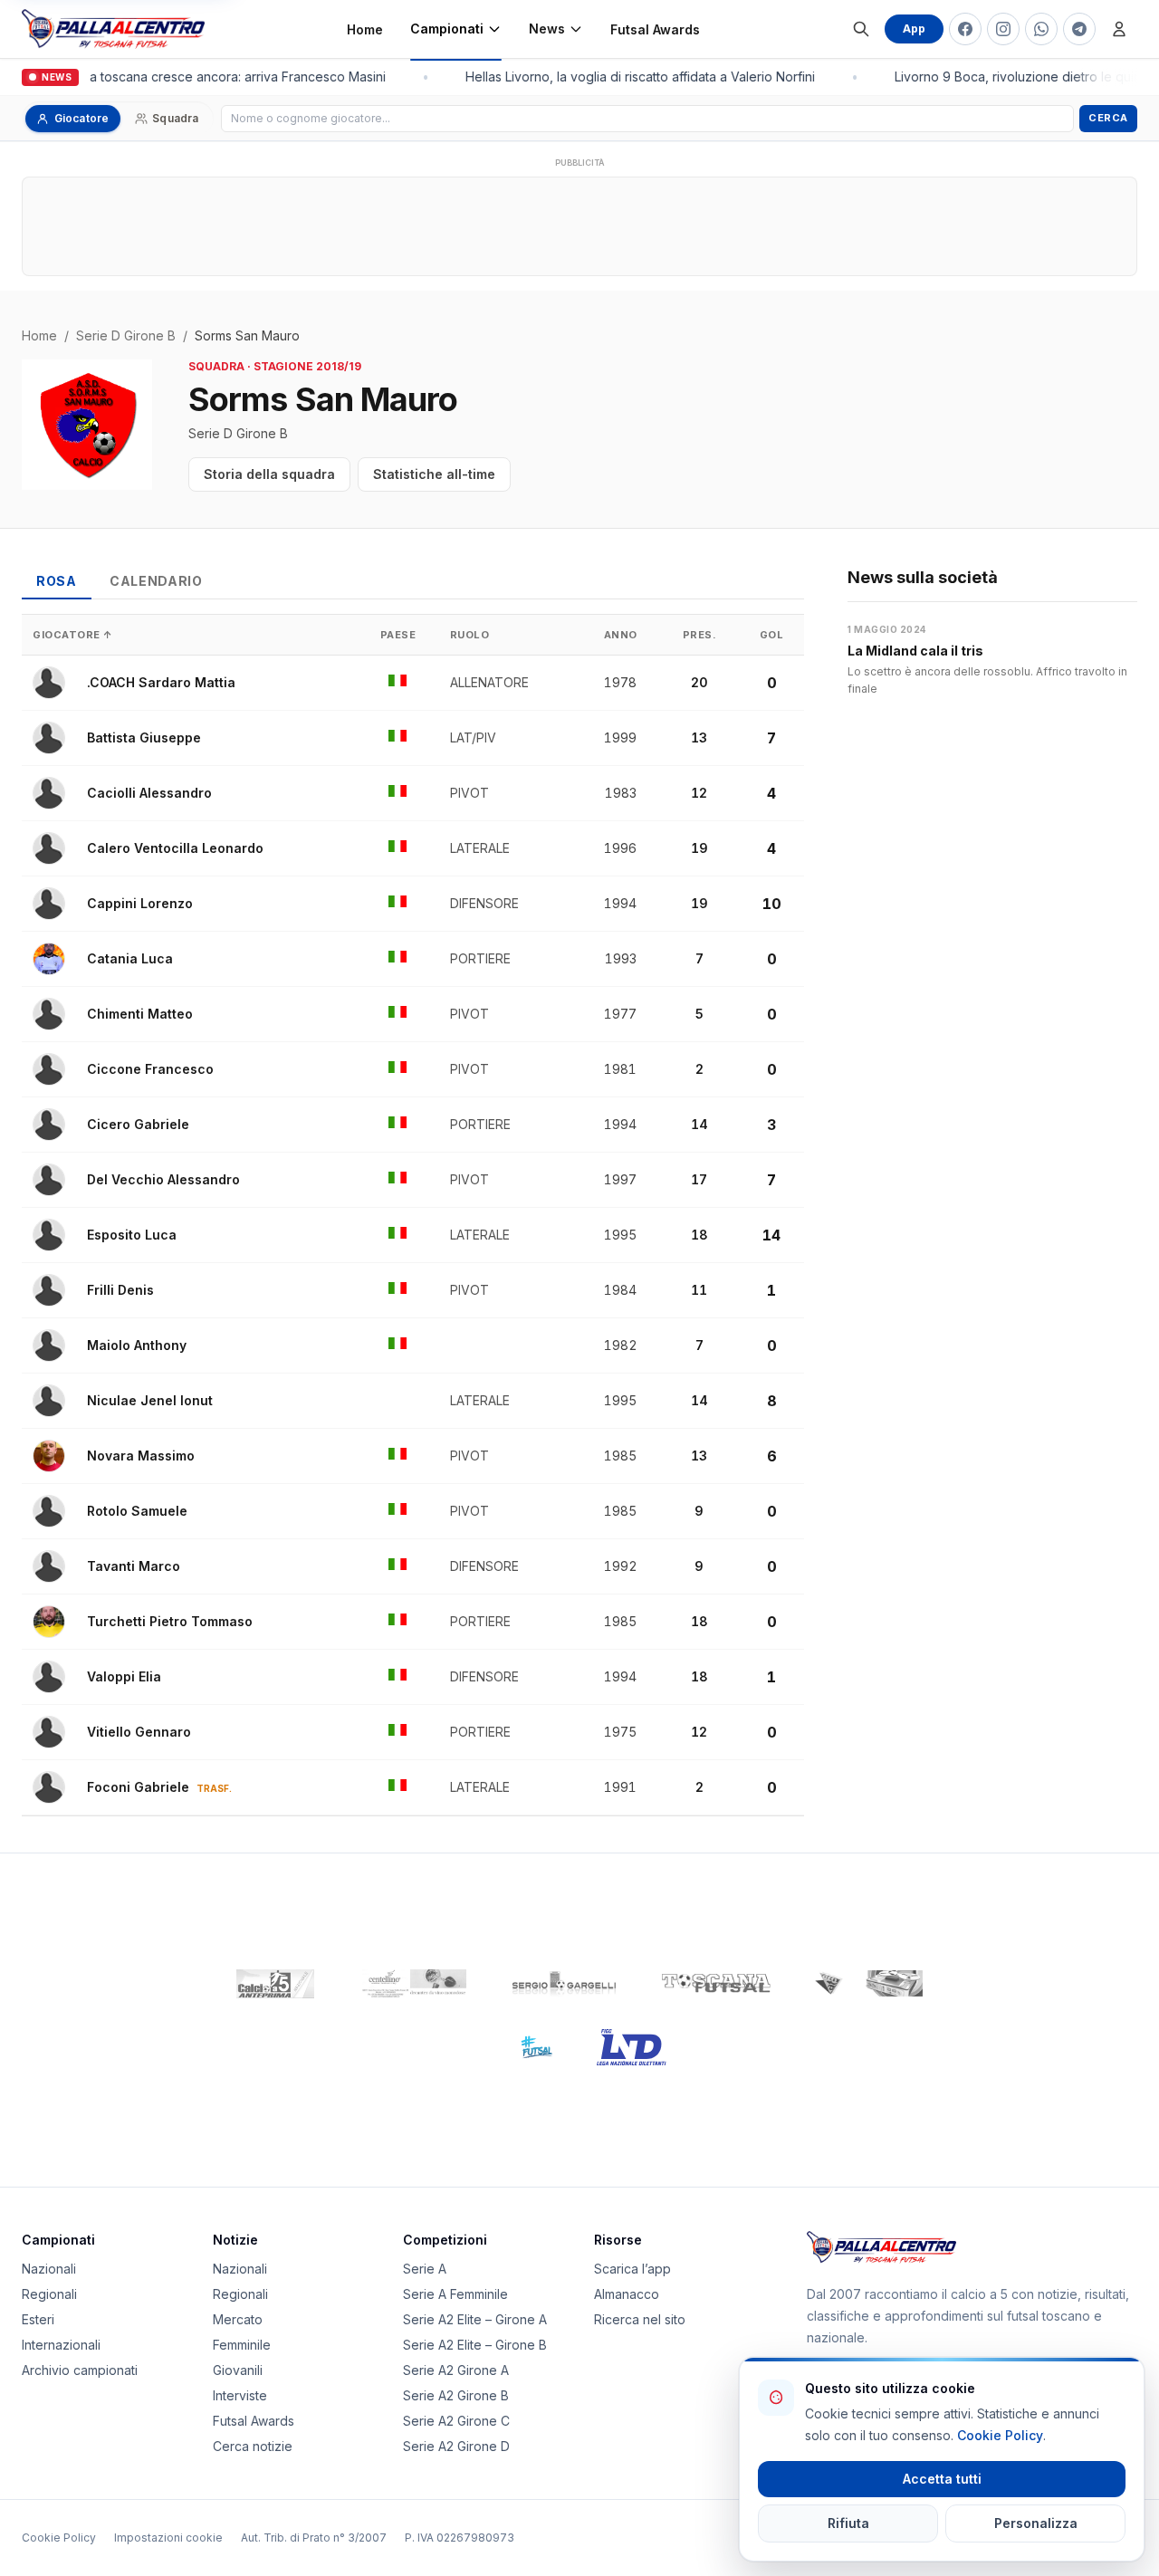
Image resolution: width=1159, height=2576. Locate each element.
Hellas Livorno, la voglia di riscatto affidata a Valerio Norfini (634, 77)
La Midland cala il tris (915, 651)
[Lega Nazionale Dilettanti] (632, 2047)
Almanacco (627, 2294)
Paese (398, 635)
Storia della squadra (269, 474)
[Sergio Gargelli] (564, 1984)
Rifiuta (848, 2523)
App (914, 29)
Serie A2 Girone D (456, 2446)
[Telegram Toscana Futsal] (1079, 29)
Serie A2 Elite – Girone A (475, 2319)
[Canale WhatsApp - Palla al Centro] (1041, 29)
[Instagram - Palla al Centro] (1003, 29)
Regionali (49, 2294)
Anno (621, 635)
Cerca (1108, 118)
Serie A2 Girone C (456, 2421)
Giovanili (238, 2370)
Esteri (38, 2319)
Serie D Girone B (126, 335)
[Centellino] (412, 1984)
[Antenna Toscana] (868, 1984)
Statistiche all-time (434, 474)
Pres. (700, 635)
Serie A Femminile (455, 2294)
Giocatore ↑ (73, 635)
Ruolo (470, 635)
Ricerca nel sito (640, 2319)
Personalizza (1036, 2523)
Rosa (57, 581)
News (547, 29)
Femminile (242, 2345)
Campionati (447, 29)
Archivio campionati (80, 2370)
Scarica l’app (632, 2269)
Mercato (238, 2319)
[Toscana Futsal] (716, 1984)
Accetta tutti (942, 2479)
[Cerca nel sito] (861, 29)
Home (365, 29)
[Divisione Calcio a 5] (523, 2047)
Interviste (240, 2395)
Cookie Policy (59, 2538)
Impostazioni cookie (168, 2538)
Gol (772, 635)
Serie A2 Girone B (456, 2395)
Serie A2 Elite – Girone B (475, 2345)
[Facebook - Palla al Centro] (965, 29)
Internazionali (61, 2345)
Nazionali (49, 2269)
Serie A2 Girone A (456, 2370)
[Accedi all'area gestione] (1119, 29)
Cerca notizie (253, 2446)
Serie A (425, 2269)
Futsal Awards (655, 29)
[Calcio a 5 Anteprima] (275, 1984)
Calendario (156, 581)
